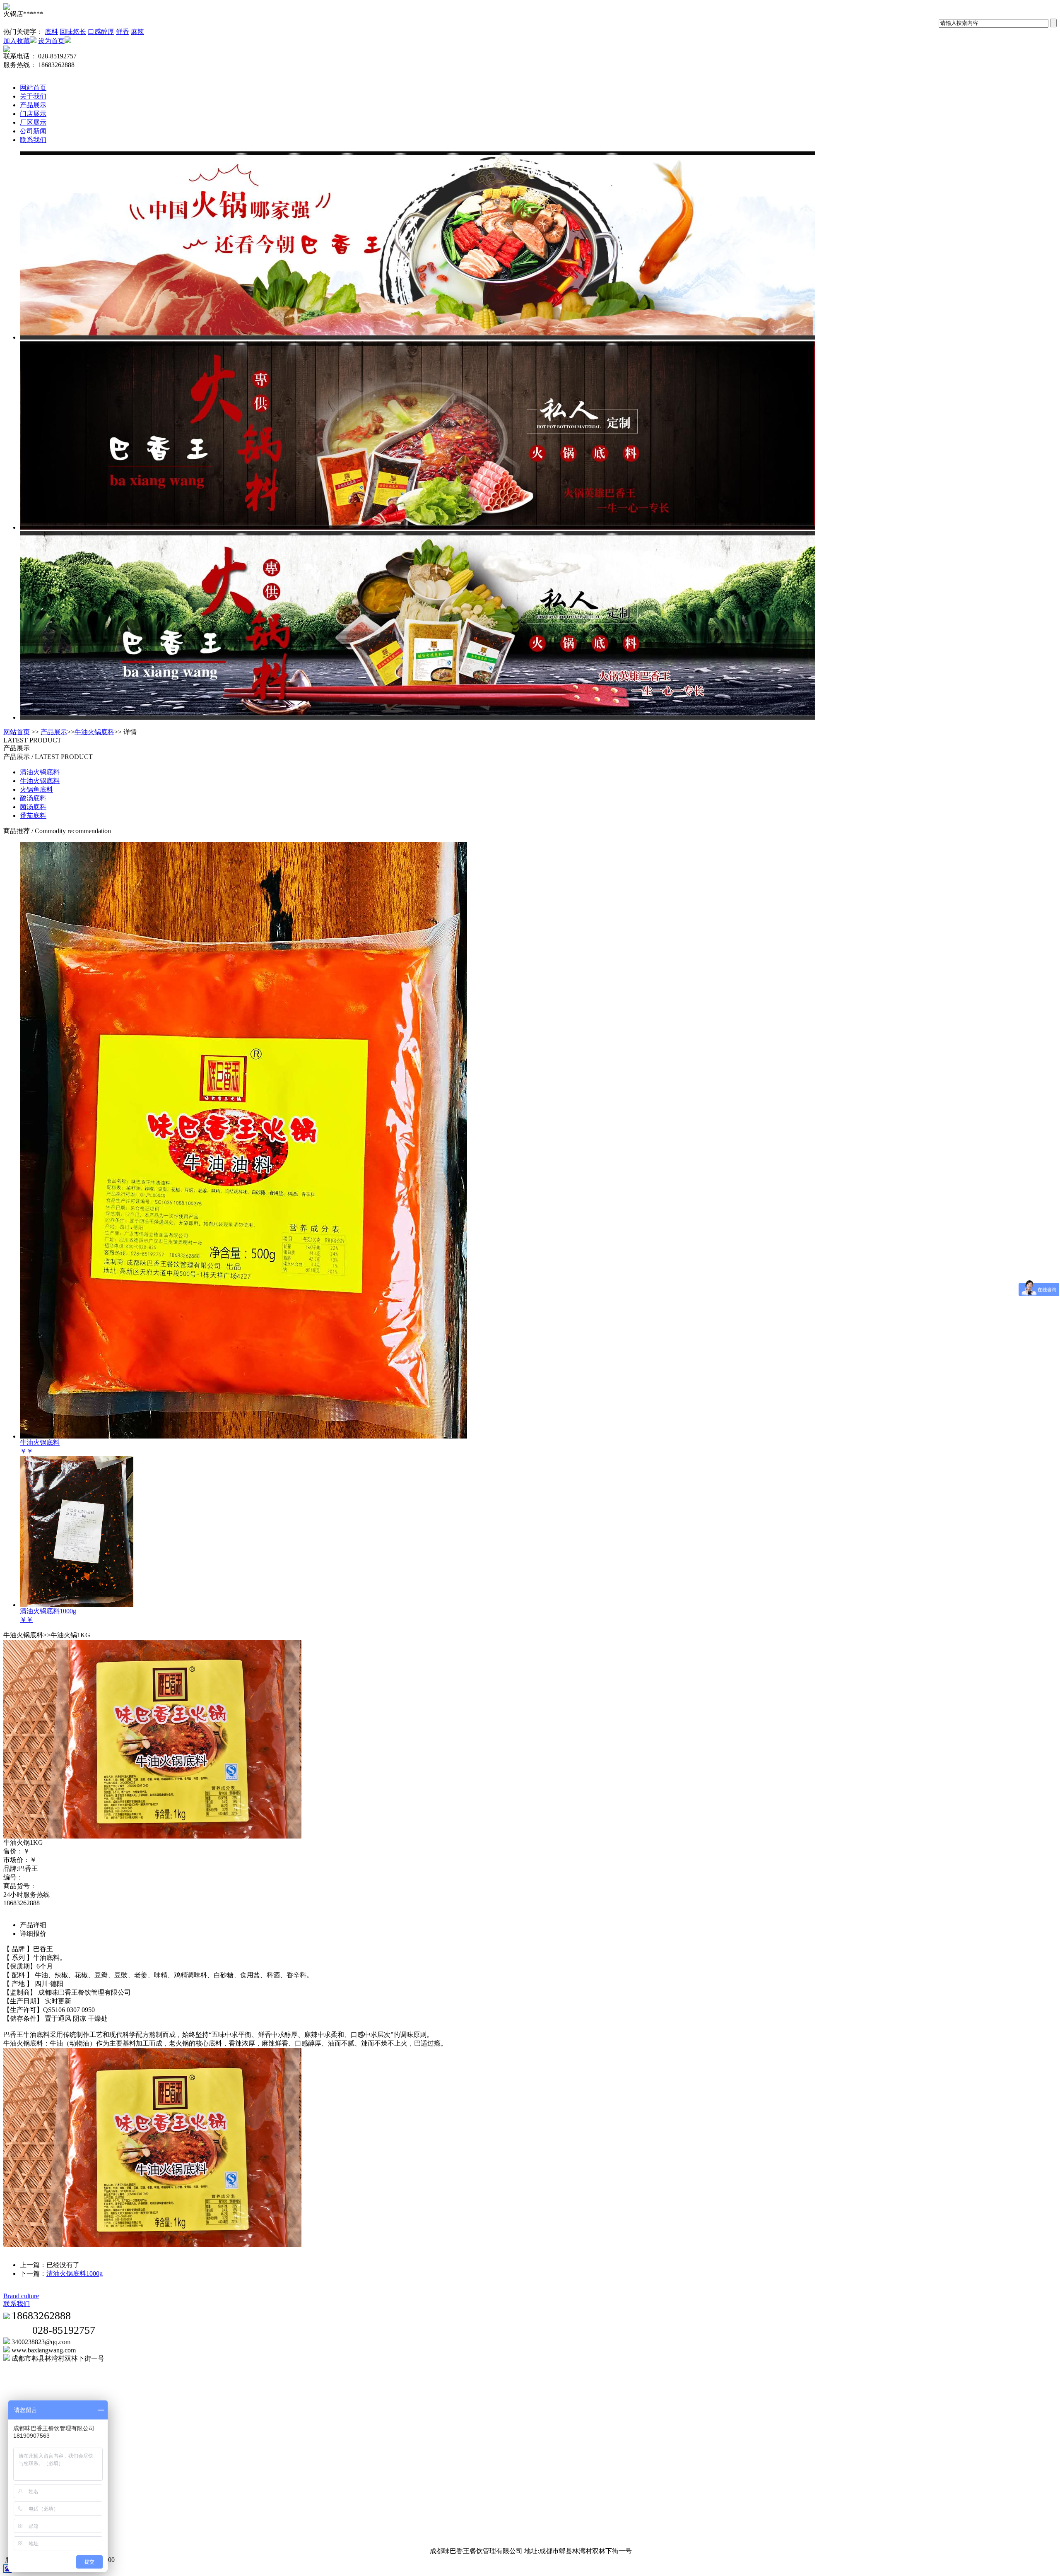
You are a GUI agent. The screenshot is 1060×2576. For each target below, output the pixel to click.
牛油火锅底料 (94, 732)
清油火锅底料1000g (75, 2274)
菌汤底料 (33, 807)
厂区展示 (33, 122)
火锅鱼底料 (36, 789)
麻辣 (137, 32)
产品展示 (33, 105)
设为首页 (51, 41)
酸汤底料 (33, 798)
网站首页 (33, 88)
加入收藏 (17, 41)
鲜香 (123, 32)
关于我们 (33, 96)
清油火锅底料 (40, 772)
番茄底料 (33, 816)
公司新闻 (33, 131)
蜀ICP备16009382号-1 (149, 2560)
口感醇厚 (101, 32)
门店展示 (33, 114)
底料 (51, 32)
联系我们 (33, 140)
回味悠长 (73, 32)
